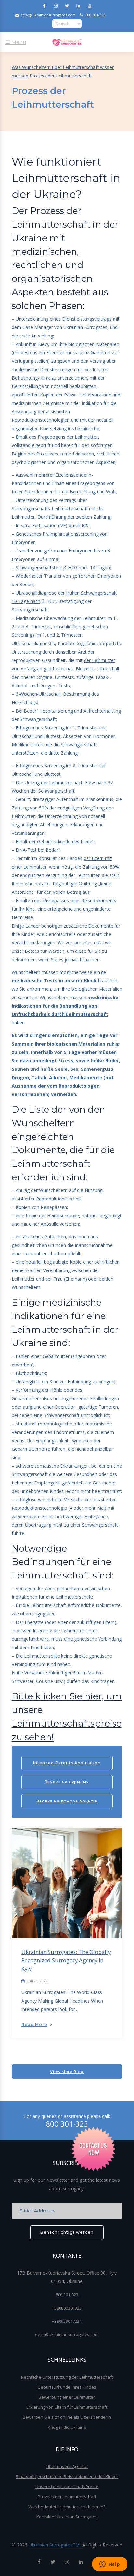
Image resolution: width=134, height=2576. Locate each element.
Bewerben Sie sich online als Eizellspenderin (67, 2417)
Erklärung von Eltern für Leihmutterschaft (67, 2407)
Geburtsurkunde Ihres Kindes (67, 2387)
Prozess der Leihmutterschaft (67, 2497)
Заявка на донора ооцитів (67, 1801)
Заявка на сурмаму (67, 1782)
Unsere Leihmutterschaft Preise (67, 2487)
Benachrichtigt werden (67, 2232)
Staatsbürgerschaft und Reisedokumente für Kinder (67, 2476)
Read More (34, 2024)
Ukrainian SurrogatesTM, (55, 2545)
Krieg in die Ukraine (67, 2427)
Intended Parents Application (67, 1763)
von (34, 808)
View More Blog (67, 2072)
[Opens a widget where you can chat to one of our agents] (110, 2565)
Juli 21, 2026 (37, 1981)
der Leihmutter (82, 437)
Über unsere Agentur (67, 2466)
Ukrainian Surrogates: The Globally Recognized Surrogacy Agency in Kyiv (66, 1960)
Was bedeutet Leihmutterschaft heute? (67, 2507)
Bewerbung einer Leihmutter (67, 2397)
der (101, 508)
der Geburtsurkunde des (54, 841)
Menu (18, 42)
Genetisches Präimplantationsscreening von (62, 534)
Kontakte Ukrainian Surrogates (67, 2517)
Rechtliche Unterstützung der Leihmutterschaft (67, 2377)
